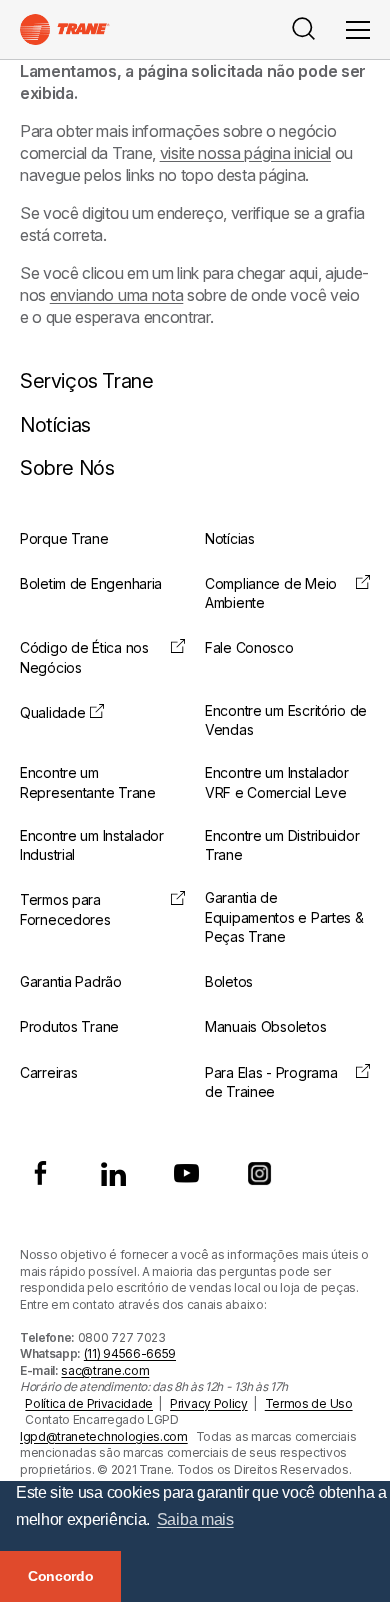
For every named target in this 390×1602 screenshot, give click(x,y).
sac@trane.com (105, 1370)
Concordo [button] (60, 1576)
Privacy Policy (209, 1403)
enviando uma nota (117, 295)
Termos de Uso (309, 1403)
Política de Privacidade (89, 1403)
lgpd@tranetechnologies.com (104, 1436)
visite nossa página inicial (245, 153)
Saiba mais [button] (195, 1519)
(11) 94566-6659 (130, 1353)
